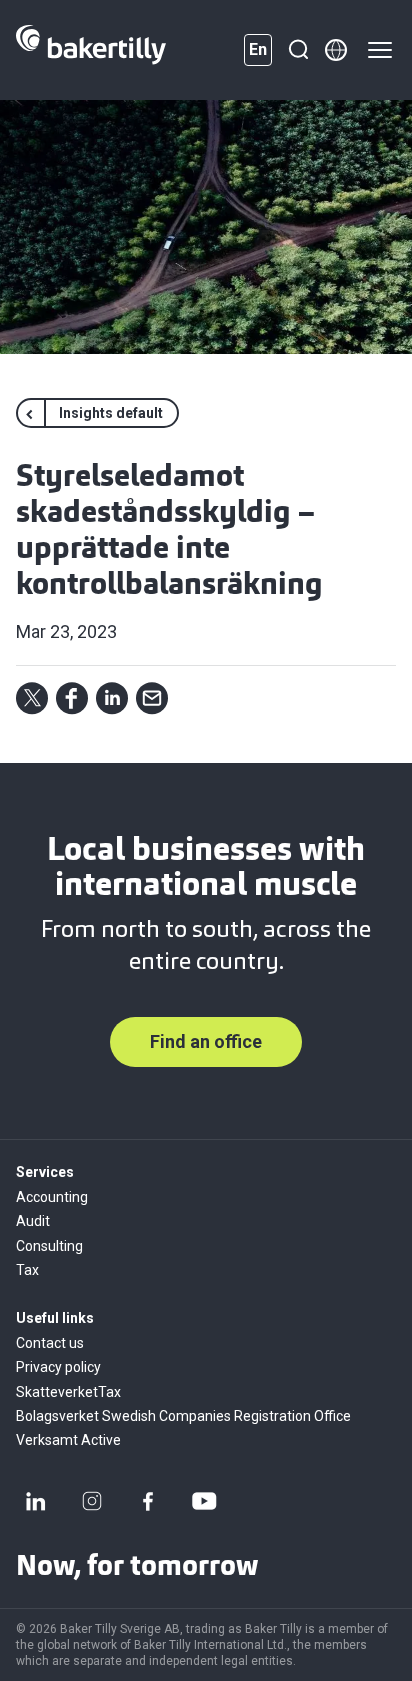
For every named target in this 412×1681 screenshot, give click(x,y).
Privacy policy (58, 1367)
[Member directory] (336, 50)
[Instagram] (92, 1501)
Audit (33, 1221)
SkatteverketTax (68, 1392)
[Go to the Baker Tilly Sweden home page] (91, 50)
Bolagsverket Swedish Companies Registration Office (183, 1416)
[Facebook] (148, 1501)
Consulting (49, 1246)
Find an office (206, 1041)
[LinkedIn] (36, 1501)
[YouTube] (204, 1501)
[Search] (298, 50)
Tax (27, 1270)
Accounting (52, 1197)
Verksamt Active (68, 1440)
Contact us (50, 1343)
